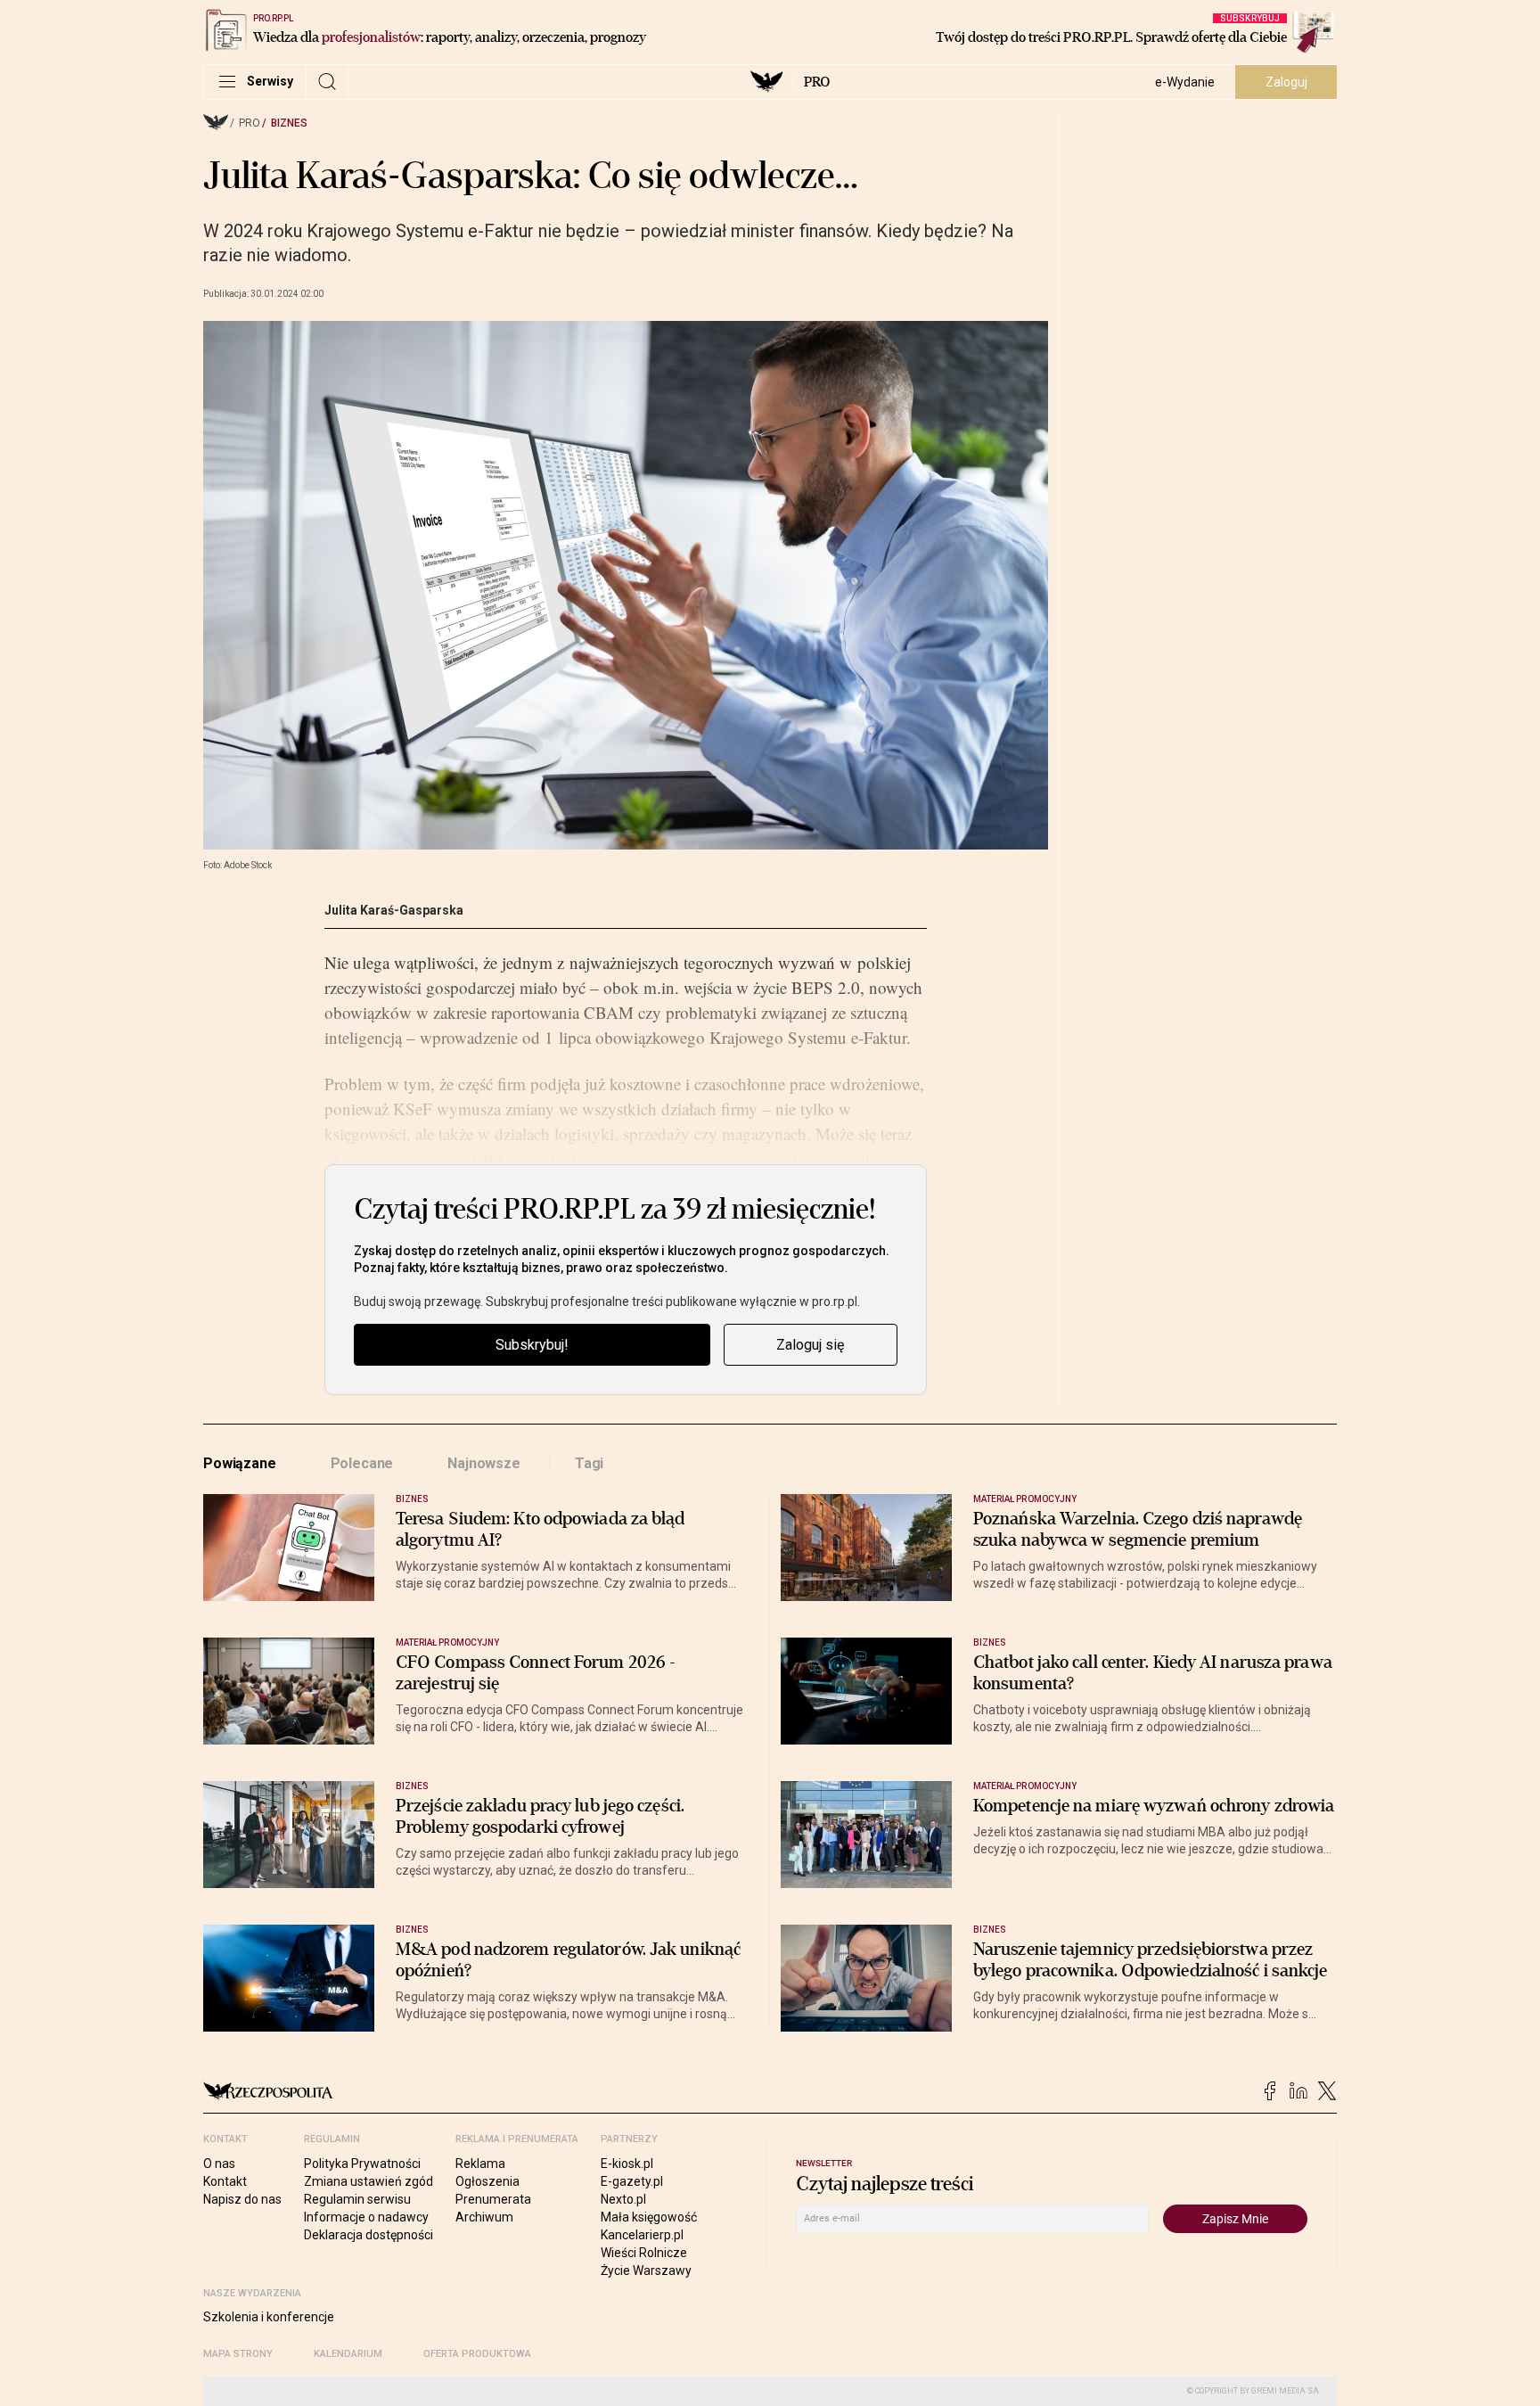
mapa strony (238, 2354)
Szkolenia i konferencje (269, 2317)
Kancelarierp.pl (642, 2235)
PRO (817, 82)
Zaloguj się (810, 1345)
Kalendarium (348, 2354)
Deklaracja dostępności (369, 2235)
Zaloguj (1286, 82)
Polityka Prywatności (362, 2164)
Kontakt (225, 2181)
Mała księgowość (649, 2217)
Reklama (480, 2164)
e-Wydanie (1185, 82)
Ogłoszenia (487, 2181)
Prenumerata (493, 2199)
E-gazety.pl (632, 2181)
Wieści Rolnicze (644, 2253)
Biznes (289, 123)
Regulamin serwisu (357, 2199)
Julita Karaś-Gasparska (394, 910)
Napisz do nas (242, 2199)
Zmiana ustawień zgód (369, 2181)
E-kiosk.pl (627, 2164)
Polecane (362, 1463)
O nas (219, 2164)
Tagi (589, 1463)
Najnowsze (484, 1463)
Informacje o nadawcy (366, 2217)
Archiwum (484, 2217)
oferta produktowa (477, 2354)
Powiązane (240, 1463)
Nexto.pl (623, 2199)
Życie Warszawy (646, 2271)
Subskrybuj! (532, 1345)
